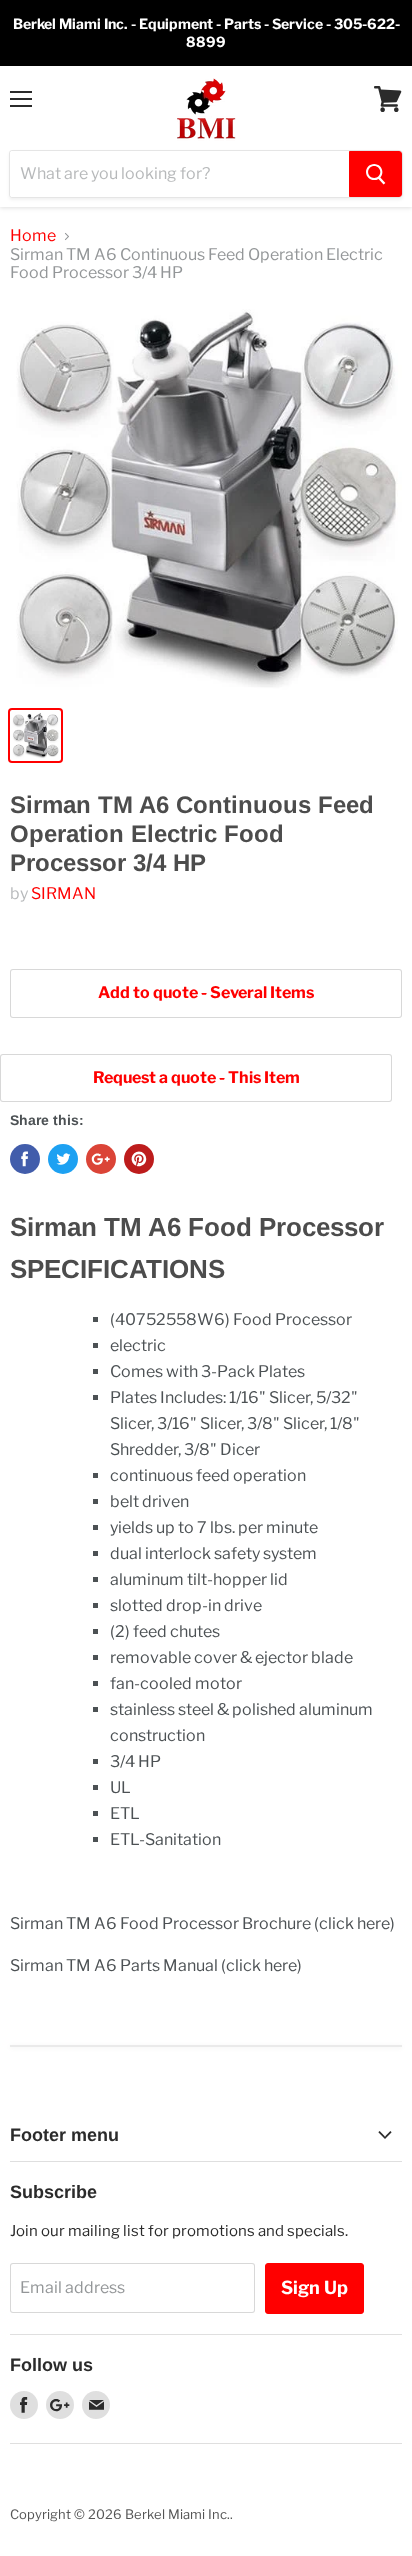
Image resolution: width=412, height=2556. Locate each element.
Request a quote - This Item (196, 1077)
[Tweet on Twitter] (63, 1159)
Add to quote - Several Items (206, 992)
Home (33, 236)
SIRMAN (63, 893)
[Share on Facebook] (25, 1159)
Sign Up (314, 2287)
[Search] (375, 174)
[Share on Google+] (101, 1159)
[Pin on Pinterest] (139, 1159)
